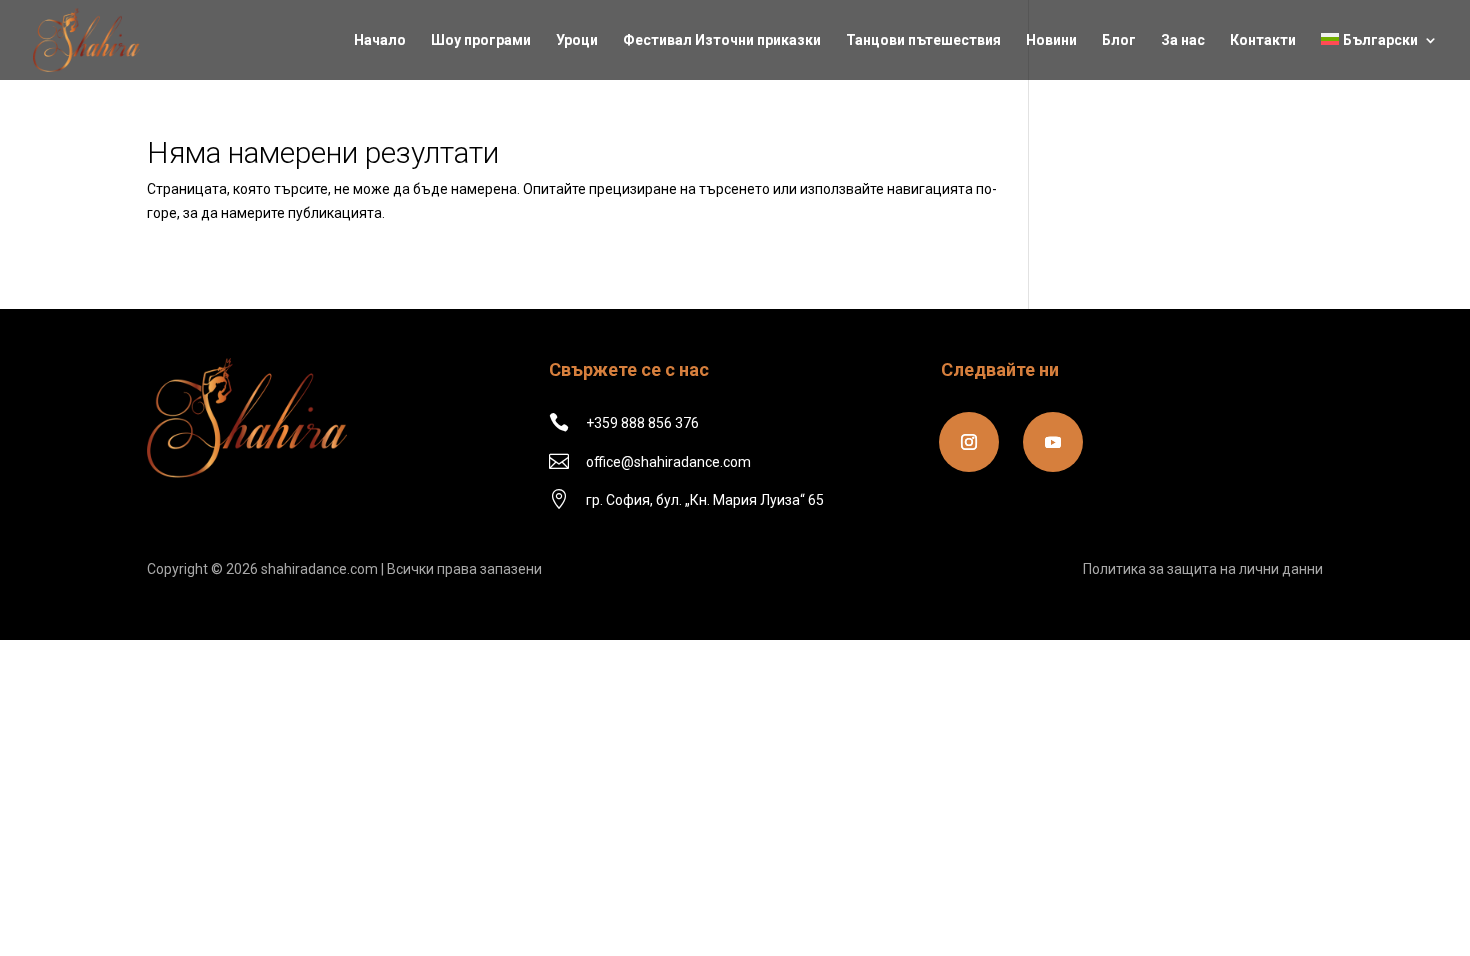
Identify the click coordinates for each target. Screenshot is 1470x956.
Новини (1051, 40)
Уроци (577, 40)
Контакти (1263, 40)
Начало (380, 40)
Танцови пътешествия (923, 40)
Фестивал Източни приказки (722, 40)
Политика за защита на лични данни (1203, 569)
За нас (1183, 40)
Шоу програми (481, 40)
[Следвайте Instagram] (969, 442)
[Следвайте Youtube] (1053, 442)
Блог (1119, 40)
